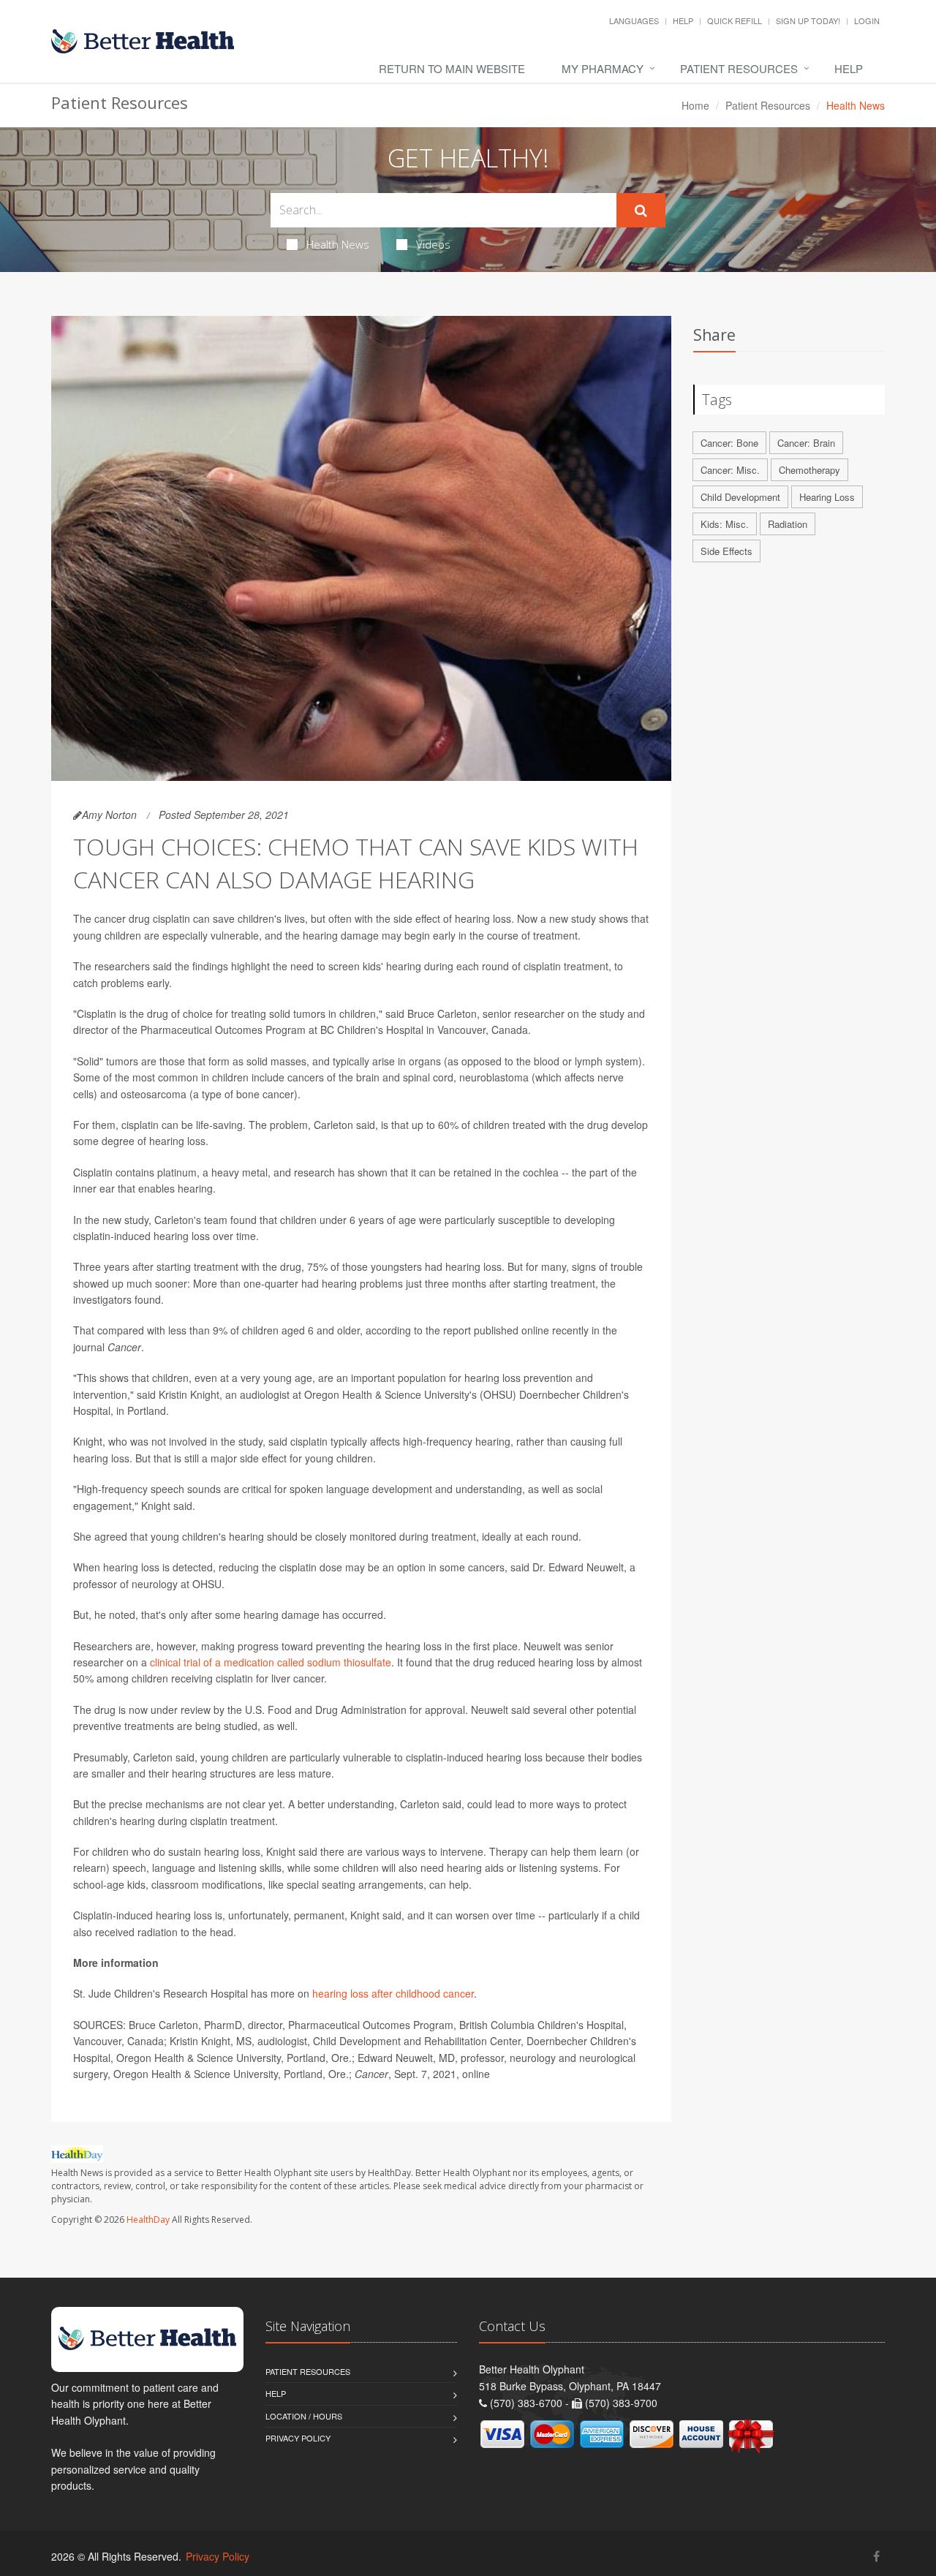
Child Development (740, 497)
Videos (433, 244)
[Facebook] (876, 2556)
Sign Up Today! (808, 20)
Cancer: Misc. (730, 470)
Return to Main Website (452, 68)
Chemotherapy (809, 470)
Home (695, 105)
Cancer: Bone (729, 443)
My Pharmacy (603, 68)
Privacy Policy (298, 2438)
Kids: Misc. (725, 524)
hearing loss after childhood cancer (393, 1993)
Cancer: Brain (806, 443)
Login (867, 20)
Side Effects (726, 551)
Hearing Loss (827, 497)
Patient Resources (739, 68)
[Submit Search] (641, 211)
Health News (338, 244)
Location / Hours (304, 2416)
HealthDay (148, 2220)
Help (683, 20)
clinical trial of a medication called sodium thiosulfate (271, 1662)
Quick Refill (735, 20)
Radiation (788, 524)
